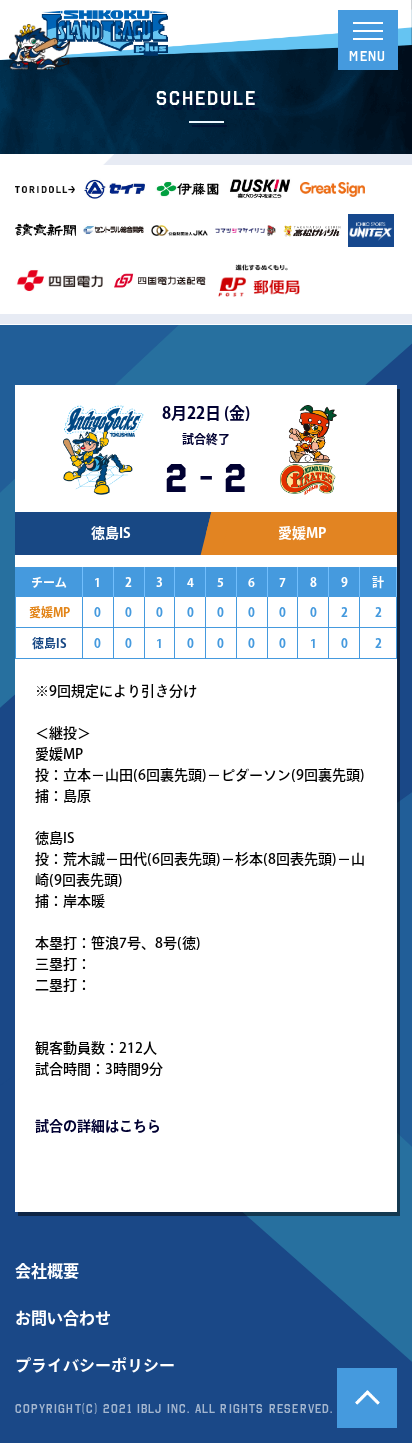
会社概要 (47, 1271)
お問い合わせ (63, 1318)
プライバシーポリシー (95, 1365)
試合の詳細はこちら (98, 1126)
